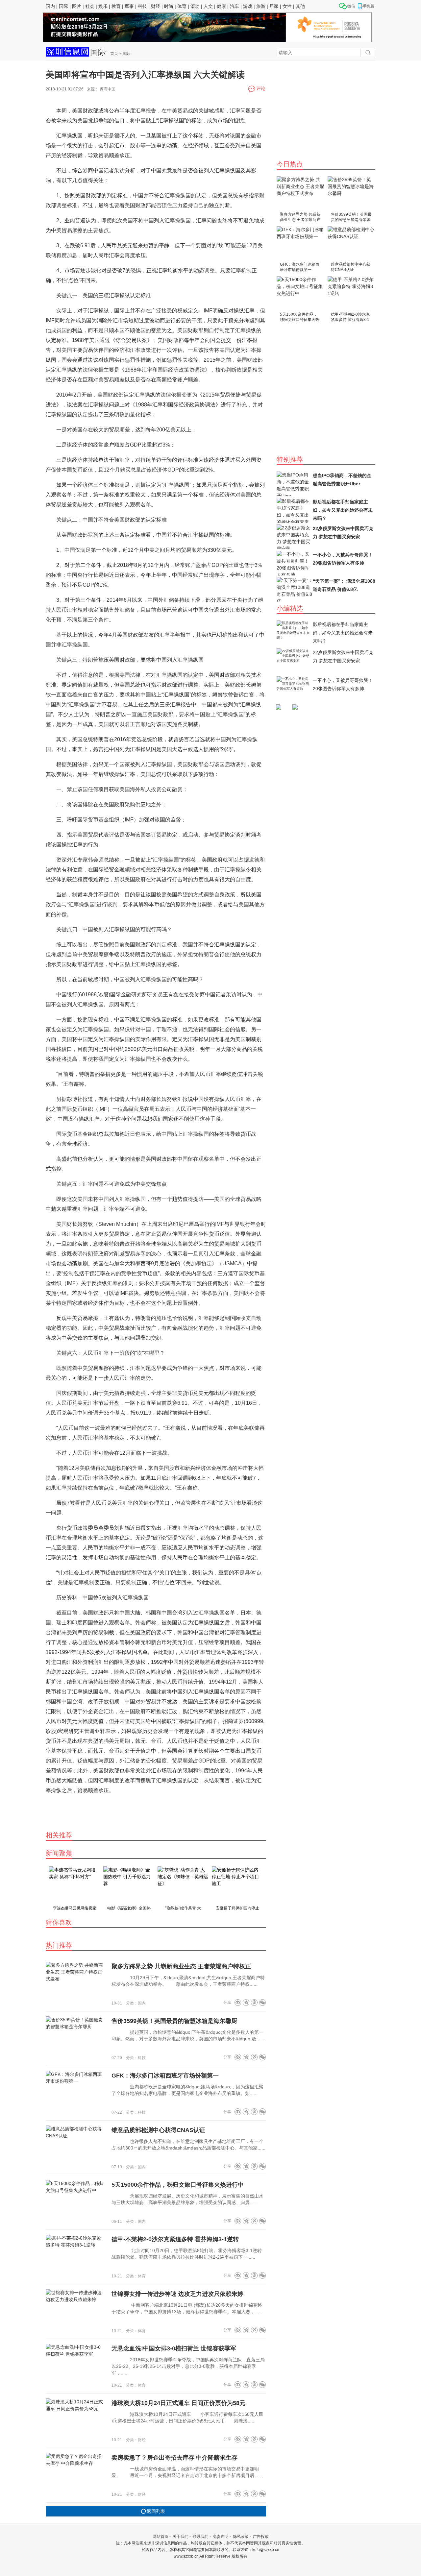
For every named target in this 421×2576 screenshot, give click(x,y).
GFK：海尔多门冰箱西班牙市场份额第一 (300, 267)
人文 (208, 6)
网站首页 (161, 2537)
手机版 (368, 6)
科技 (142, 6)
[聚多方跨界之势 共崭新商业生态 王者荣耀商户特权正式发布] (300, 194)
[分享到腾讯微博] (254, 2002)
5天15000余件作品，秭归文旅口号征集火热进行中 (300, 317)
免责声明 (221, 2537)
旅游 (261, 6)
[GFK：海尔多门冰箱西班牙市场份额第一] (300, 243)
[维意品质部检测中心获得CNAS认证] (351, 243)
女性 (287, 6)
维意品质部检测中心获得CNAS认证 (351, 267)
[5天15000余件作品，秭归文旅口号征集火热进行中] (300, 293)
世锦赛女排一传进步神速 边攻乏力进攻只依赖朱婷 (177, 2294)
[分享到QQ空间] (246, 2002)
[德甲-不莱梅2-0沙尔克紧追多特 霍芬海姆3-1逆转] (351, 293)
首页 (114, 54)
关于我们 (181, 2537)
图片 (77, 6)
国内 (50, 6)
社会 (90, 6)
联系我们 (201, 2537)
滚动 (195, 6)
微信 (351, 6)
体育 (182, 6)
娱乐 (103, 6)
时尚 (169, 6)
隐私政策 (241, 2537)
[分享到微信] (262, 2002)
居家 (274, 6)
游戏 (248, 6)
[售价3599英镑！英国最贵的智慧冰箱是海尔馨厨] (351, 194)
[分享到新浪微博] (238, 2002)
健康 (221, 6)
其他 (300, 6)
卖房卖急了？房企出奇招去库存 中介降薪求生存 (174, 2458)
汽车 (235, 6)
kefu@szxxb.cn (266, 2550)
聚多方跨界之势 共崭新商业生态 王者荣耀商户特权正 (181, 1966)
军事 (129, 6)
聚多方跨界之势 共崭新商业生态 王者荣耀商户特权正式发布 (300, 218)
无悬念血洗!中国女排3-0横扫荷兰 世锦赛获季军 (174, 2348)
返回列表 (156, 2511)
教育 (116, 6)
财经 (156, 6)
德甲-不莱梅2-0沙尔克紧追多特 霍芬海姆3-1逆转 (350, 317)
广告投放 (261, 2537)
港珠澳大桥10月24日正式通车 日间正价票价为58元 (178, 2403)
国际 (63, 6)
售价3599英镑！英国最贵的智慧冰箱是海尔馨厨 (351, 218)
